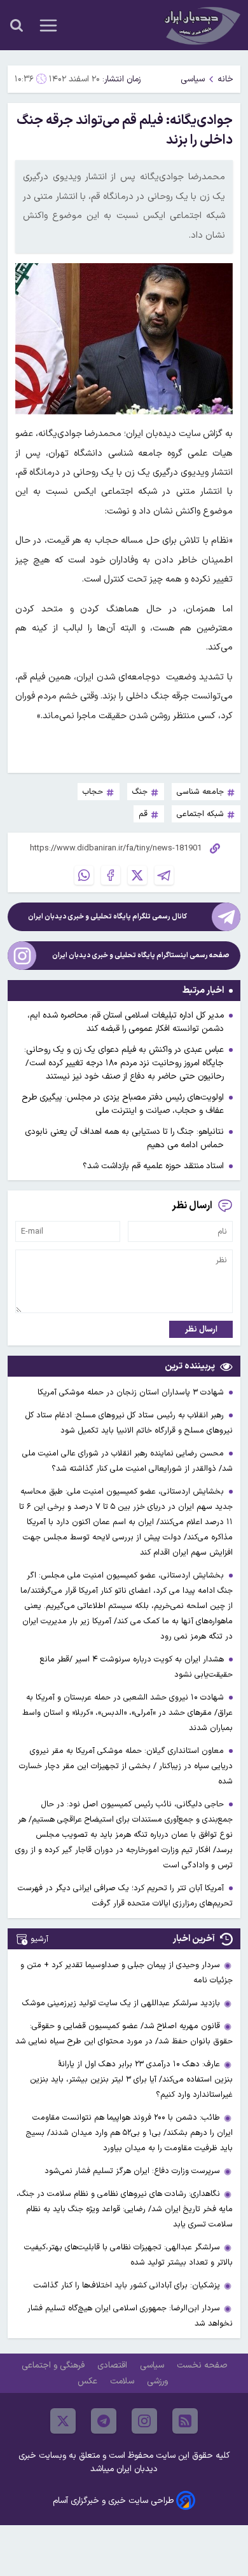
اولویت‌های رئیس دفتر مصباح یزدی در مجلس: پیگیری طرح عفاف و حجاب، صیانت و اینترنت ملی (123, 1104)
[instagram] (144, 2421)
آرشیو (39, 1939)
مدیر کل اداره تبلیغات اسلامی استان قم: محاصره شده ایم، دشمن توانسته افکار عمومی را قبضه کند (126, 1022)
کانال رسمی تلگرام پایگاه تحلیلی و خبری (107, 917)
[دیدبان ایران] (201, 25)
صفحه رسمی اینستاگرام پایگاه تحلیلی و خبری (141, 956)
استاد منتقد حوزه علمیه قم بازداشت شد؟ (153, 1166)
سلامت (123, 2381)
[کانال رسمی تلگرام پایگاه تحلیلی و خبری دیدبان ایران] (226, 917)
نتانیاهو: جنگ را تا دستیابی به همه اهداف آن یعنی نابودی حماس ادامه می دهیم (124, 1138)
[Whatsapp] (84, 875)
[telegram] (104, 2421)
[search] (17, 25)
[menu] (48, 25)
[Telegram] (164, 875)
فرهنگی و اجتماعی (54, 2365)
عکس (89, 2381)
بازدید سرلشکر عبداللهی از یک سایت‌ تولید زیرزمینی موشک (121, 2003)
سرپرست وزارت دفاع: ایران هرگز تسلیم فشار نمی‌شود (132, 2171)
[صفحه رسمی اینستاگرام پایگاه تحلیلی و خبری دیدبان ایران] (22, 956)
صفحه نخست (202, 2365)
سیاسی (193, 79)
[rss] (185, 2421)
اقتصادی (114, 2365)
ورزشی (159, 2381)
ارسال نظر (201, 1329)
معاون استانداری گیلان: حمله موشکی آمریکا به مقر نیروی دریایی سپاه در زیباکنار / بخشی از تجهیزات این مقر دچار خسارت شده (126, 1766)
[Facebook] (111, 875)
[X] (137, 875)
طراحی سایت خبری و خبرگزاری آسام (113, 2501)
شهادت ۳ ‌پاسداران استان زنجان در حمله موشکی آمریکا (132, 1392)
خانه (225, 79)
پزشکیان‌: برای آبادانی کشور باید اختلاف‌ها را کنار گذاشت (127, 2285)
